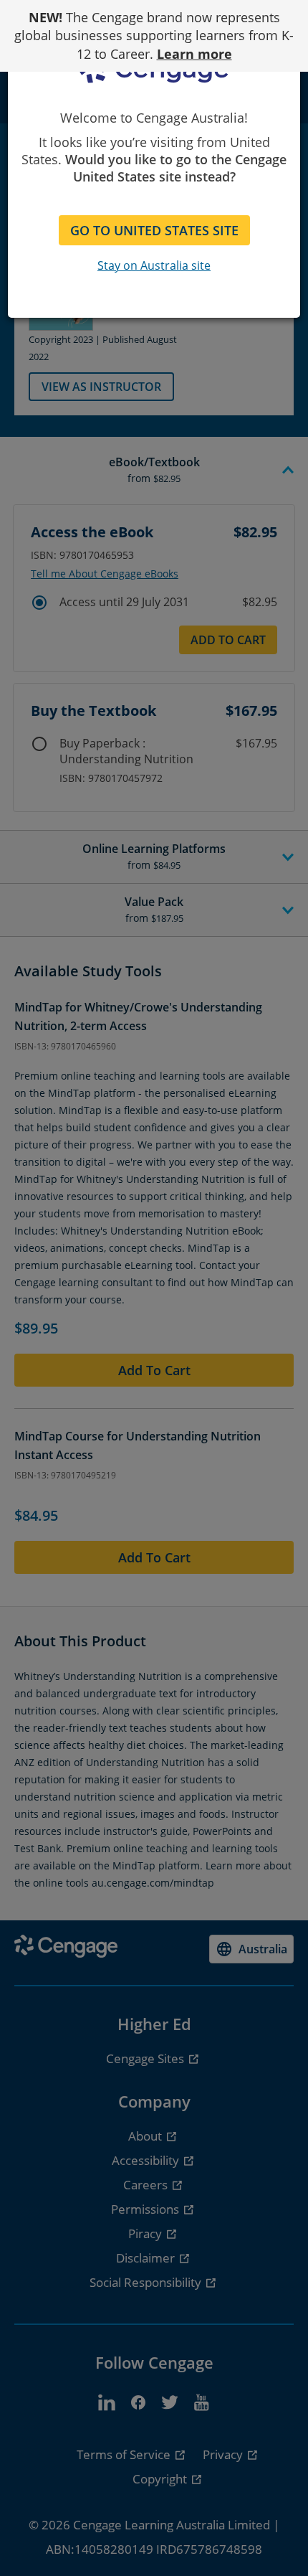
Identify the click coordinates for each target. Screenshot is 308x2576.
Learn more (194, 54)
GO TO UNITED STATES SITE (154, 230)
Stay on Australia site (154, 265)
